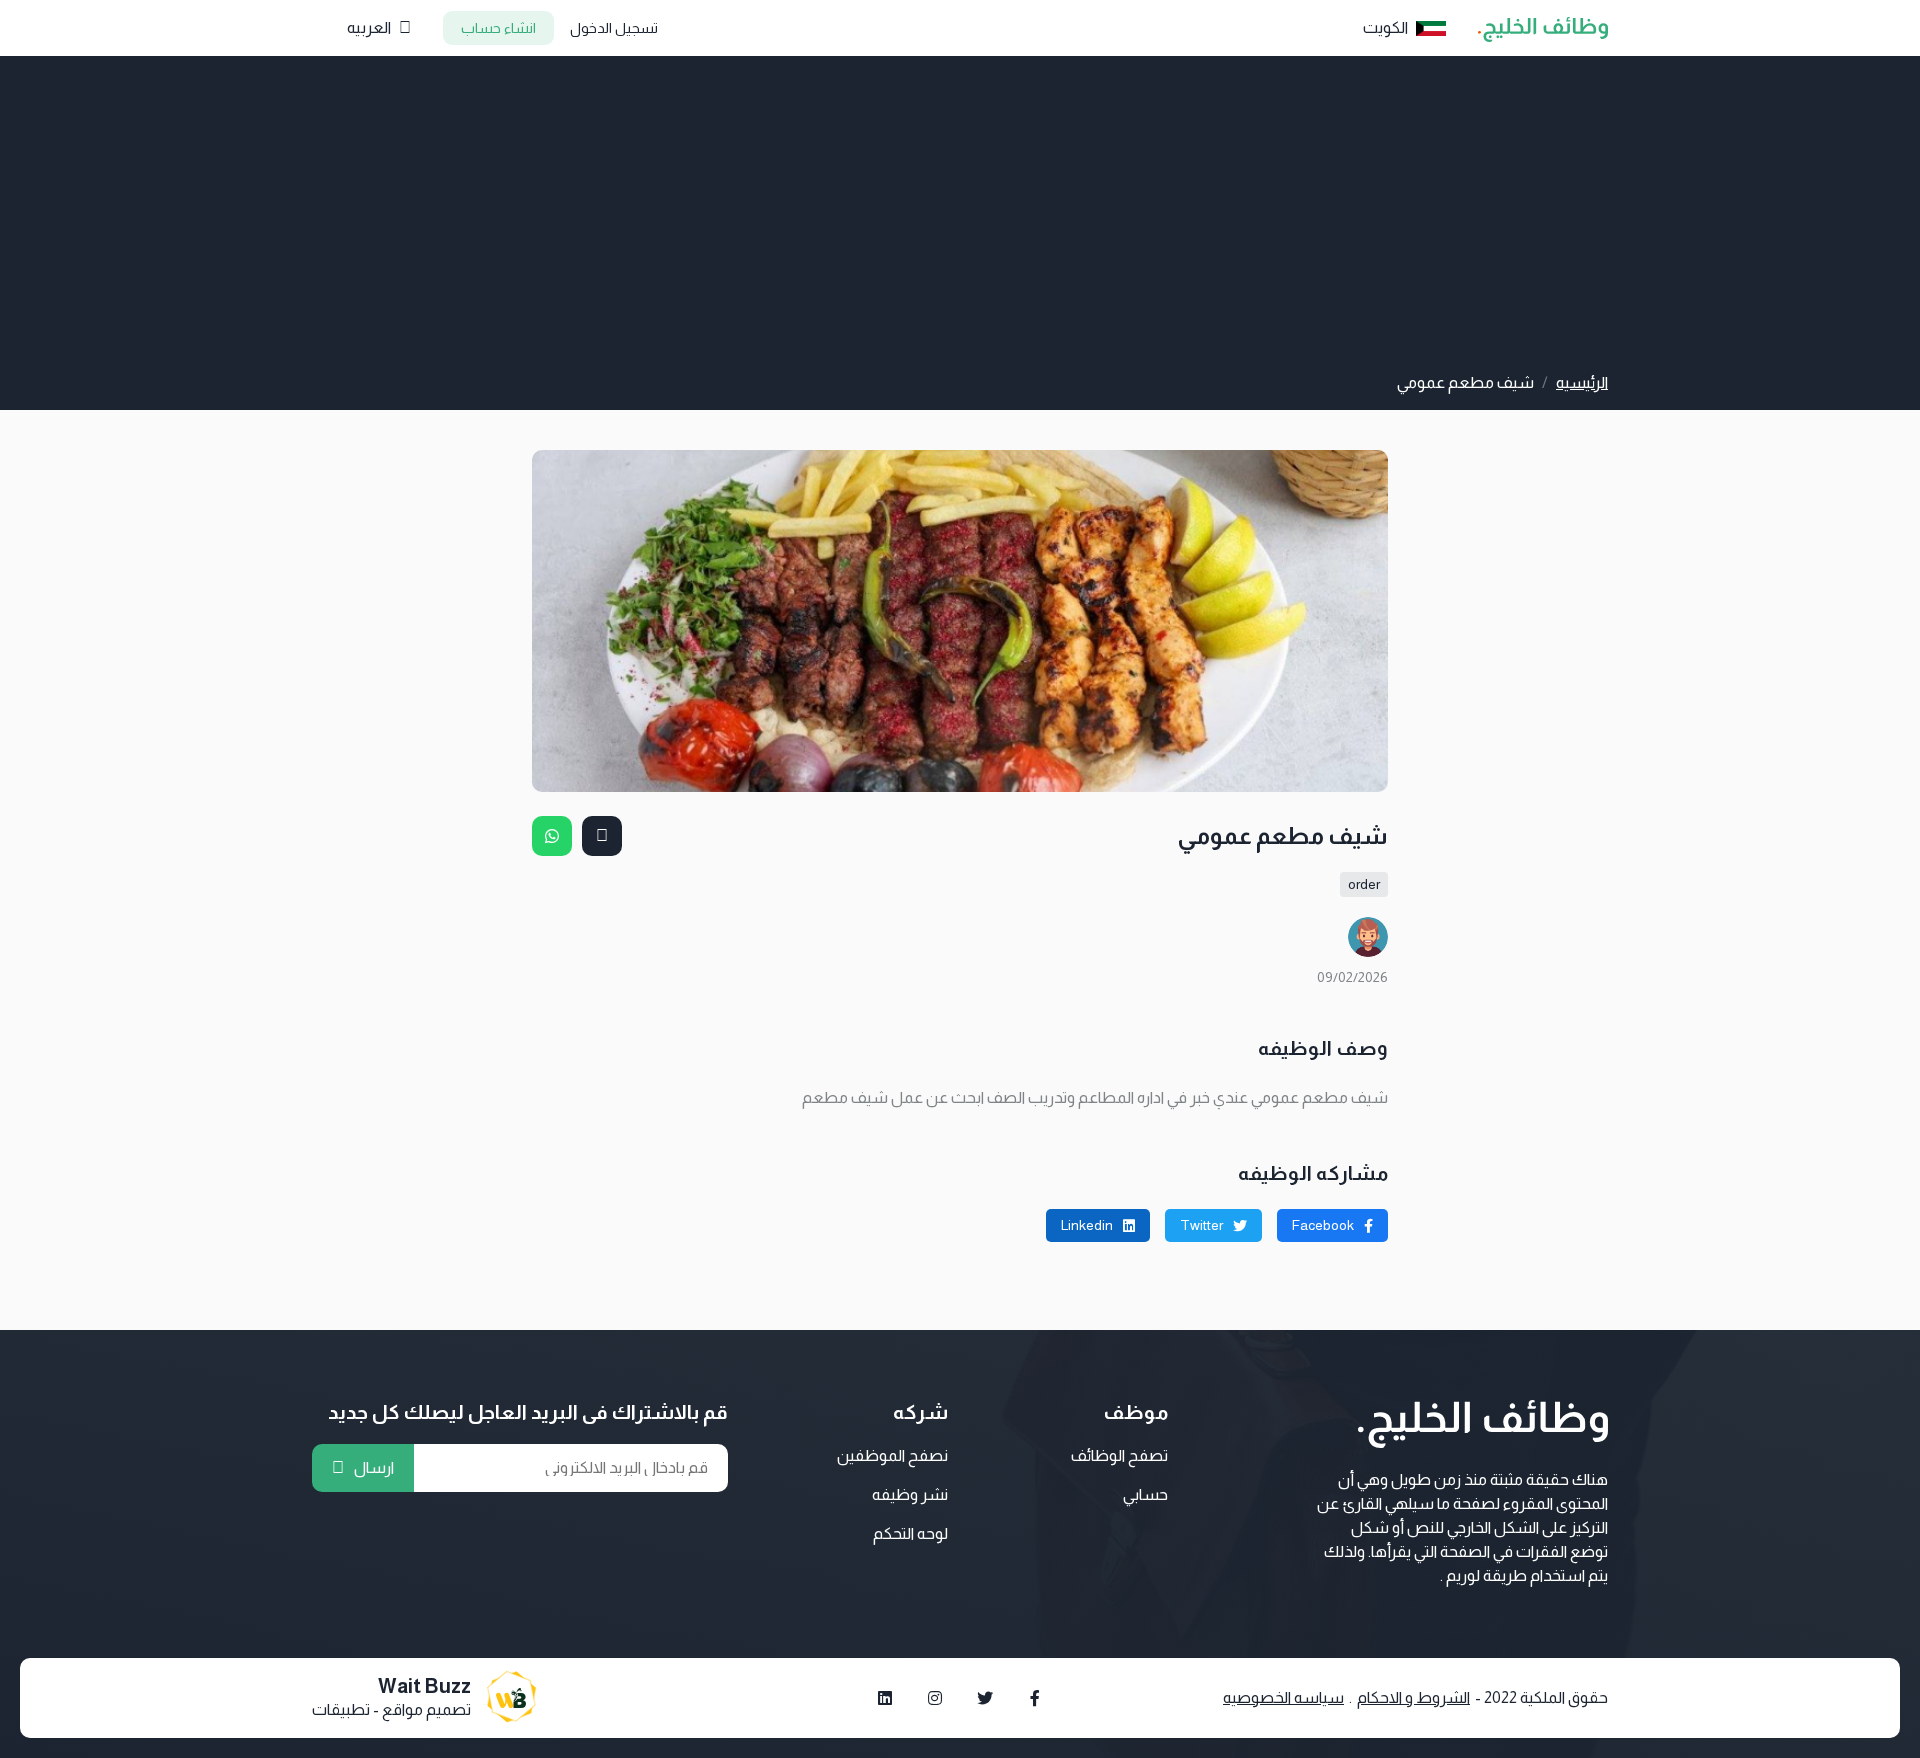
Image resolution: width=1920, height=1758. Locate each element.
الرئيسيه (1582, 382)
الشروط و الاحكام (1413, 1697)
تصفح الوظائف (1119, 1455)
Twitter (1201, 1225)
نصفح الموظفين (892, 1455)
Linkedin (1087, 1225)
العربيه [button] (369, 27)
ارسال (374, 1467)
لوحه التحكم (910, 1533)
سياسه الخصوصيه (1283, 1697)
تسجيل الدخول (614, 28)
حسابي (1145, 1494)
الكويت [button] (1385, 27)
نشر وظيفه (910, 1494)
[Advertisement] (960, 221)
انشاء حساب (498, 28)
